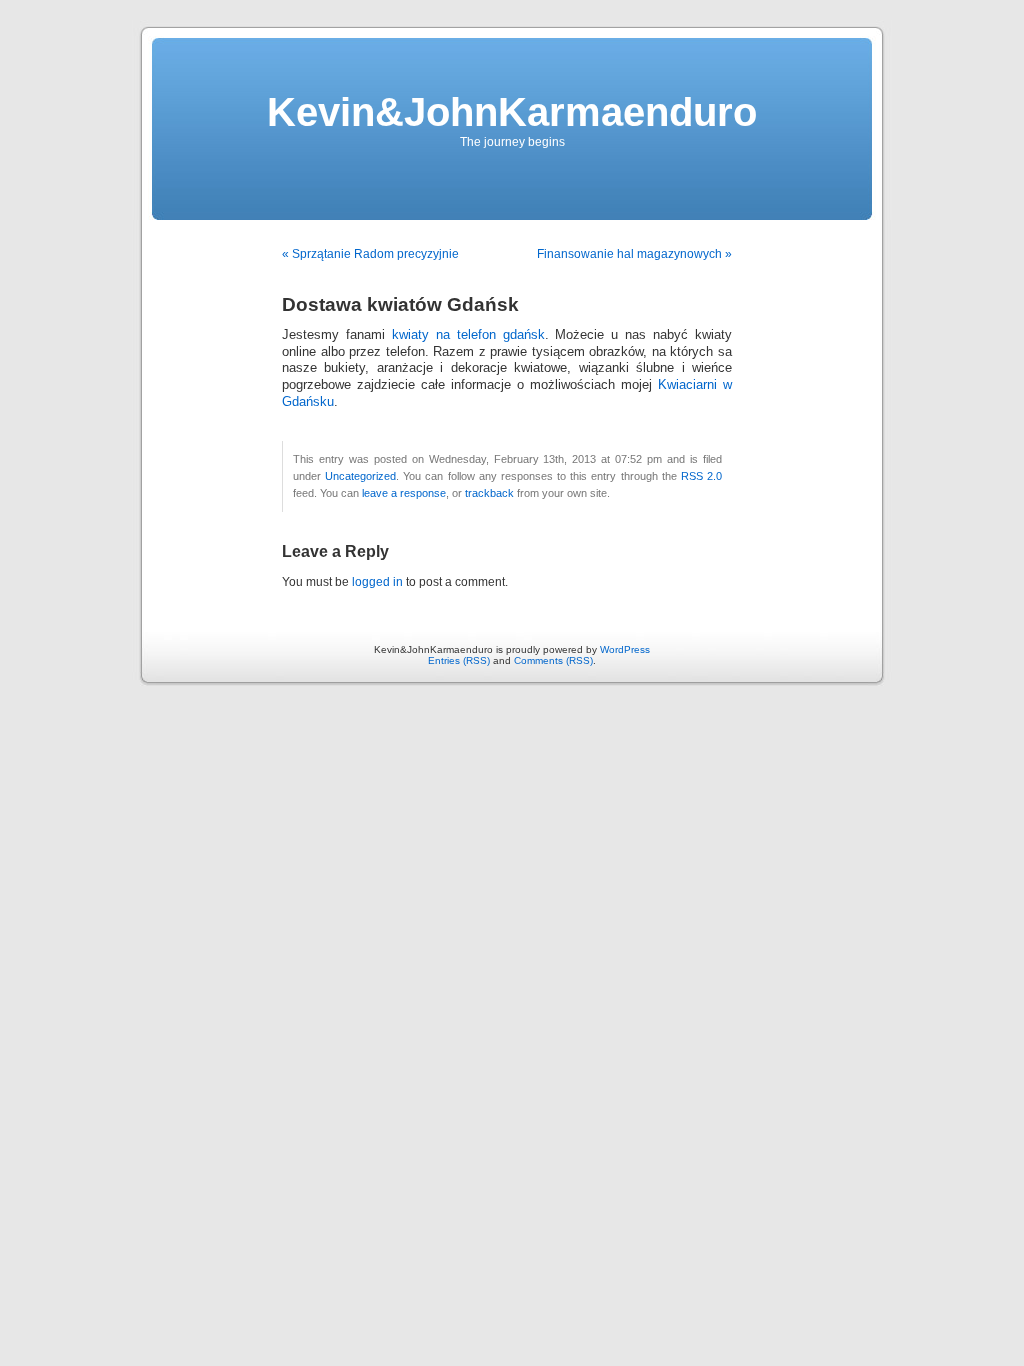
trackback (489, 493)
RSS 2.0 (701, 476)
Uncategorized (360, 476)
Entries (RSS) (459, 660)
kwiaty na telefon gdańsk (468, 335)
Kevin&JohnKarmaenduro (512, 112)
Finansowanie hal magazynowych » (634, 254)
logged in (377, 582)
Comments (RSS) (553, 660)
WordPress (625, 649)
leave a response (404, 493)
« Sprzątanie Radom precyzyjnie (370, 254)
